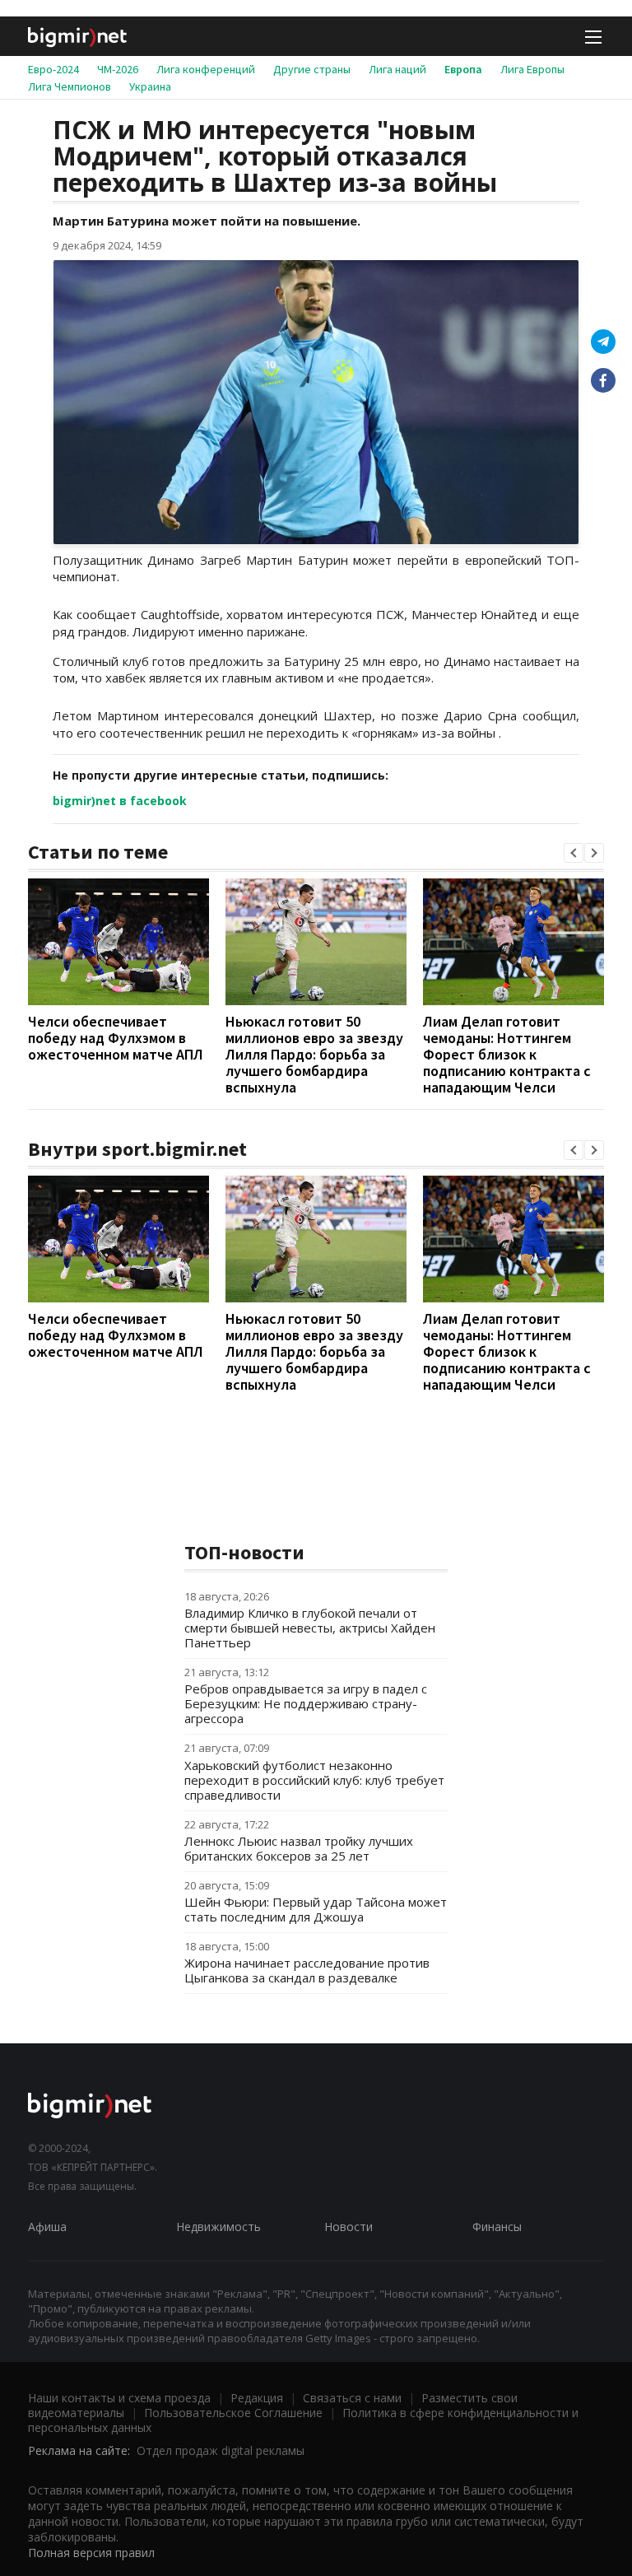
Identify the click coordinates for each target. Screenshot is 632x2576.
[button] (574, 853)
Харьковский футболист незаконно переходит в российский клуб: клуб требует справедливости (314, 1780)
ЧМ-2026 (118, 69)
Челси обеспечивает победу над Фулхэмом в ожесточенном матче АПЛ (116, 1038)
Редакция (257, 2398)
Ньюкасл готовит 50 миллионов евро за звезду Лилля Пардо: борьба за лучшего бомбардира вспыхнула (314, 1054)
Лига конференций (206, 69)
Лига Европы (532, 69)
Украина (150, 86)
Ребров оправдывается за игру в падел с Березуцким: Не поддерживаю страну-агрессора (306, 1703)
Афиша (47, 2227)
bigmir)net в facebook (120, 801)
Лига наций (397, 69)
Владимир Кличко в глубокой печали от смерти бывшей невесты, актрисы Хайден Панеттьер (310, 1628)
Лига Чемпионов (70, 86)
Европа (463, 69)
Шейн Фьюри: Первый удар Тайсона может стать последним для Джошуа (316, 1909)
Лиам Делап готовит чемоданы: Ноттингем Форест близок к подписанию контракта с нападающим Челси (507, 1054)
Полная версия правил (91, 2553)
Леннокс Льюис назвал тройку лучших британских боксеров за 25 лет (299, 1848)
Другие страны (312, 69)
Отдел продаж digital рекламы (221, 2450)
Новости (349, 2227)
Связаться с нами (352, 2398)
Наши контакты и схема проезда (119, 2398)
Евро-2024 (53, 69)
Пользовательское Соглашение (233, 2413)
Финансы (497, 2227)
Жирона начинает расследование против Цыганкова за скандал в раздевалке (307, 1970)
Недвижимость (218, 2227)
